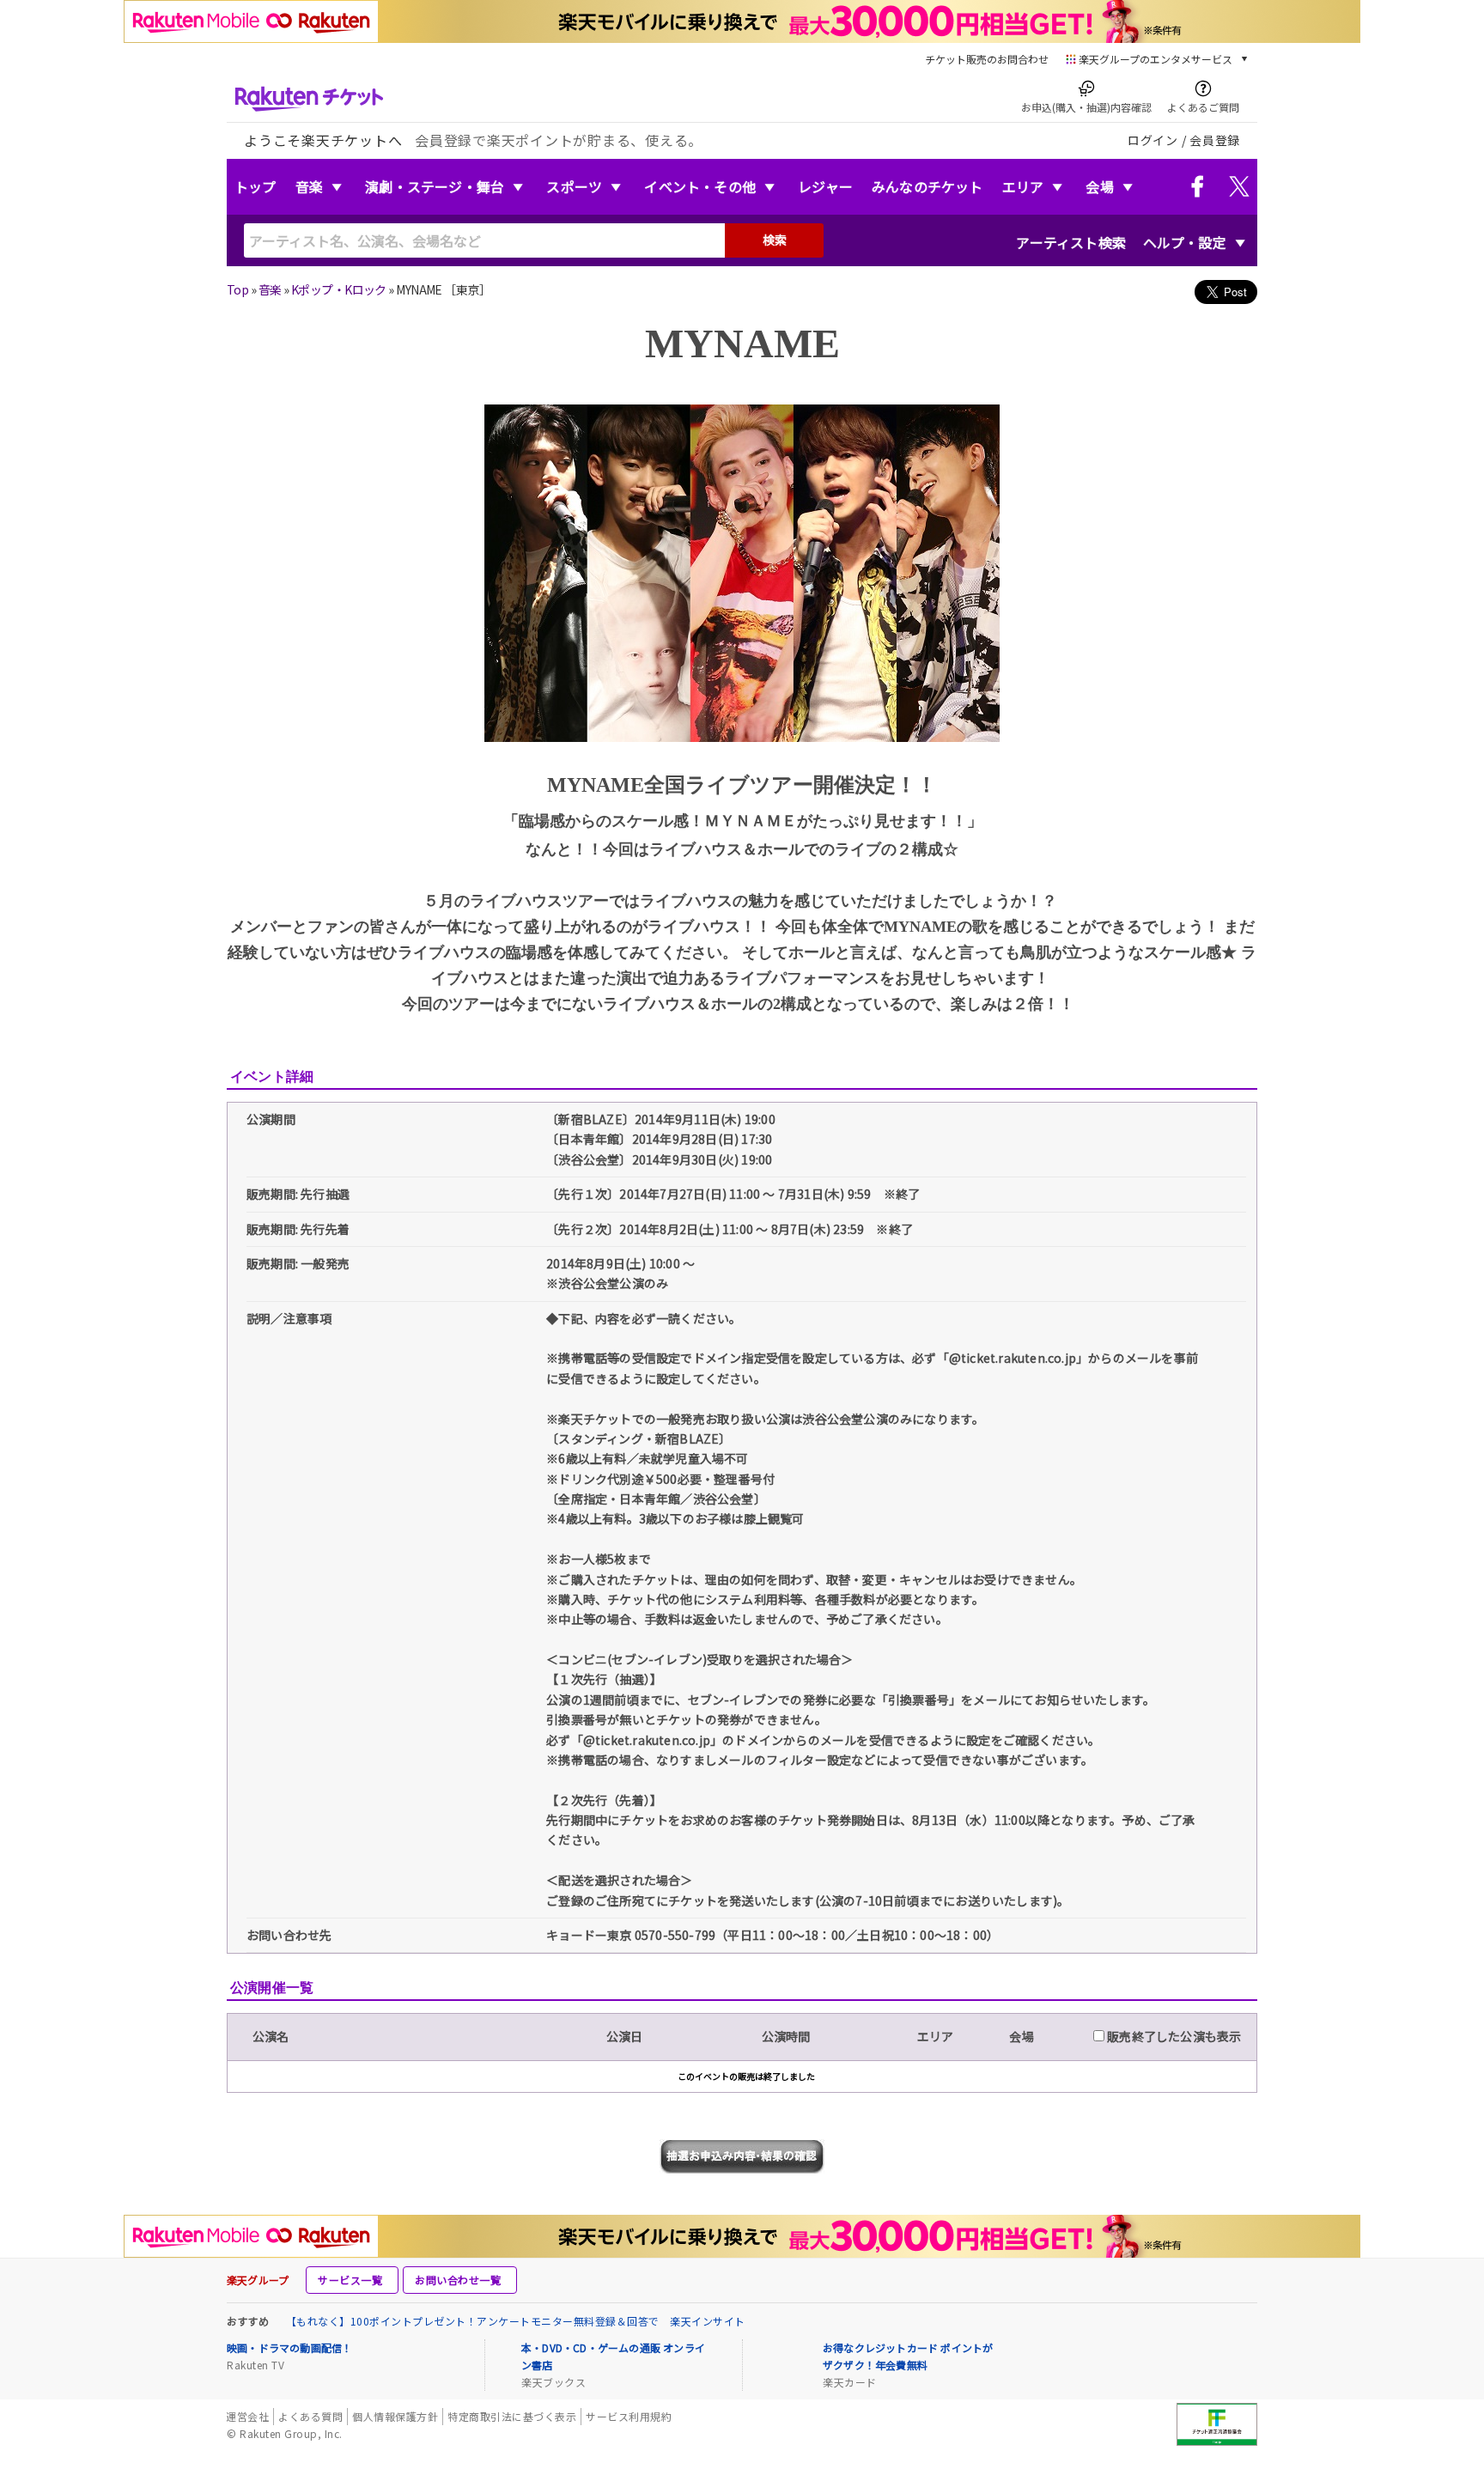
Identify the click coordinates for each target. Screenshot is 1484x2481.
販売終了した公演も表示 (1173, 2036)
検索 (775, 240)
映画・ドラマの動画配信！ (289, 2347)
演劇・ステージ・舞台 (435, 186)
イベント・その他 (700, 186)
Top (237, 289)
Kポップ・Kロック (339, 289)
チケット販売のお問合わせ (987, 59)
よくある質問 (310, 2416)
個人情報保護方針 (395, 2416)
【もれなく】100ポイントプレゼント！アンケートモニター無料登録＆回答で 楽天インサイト (516, 2321)
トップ (255, 186)
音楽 (309, 186)
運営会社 (247, 2416)
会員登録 (1215, 140)
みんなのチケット (927, 186)
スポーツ (574, 186)
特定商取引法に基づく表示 (512, 2416)
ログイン (1153, 140)
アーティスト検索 (1071, 242)
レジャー (825, 186)
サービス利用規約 (629, 2416)
